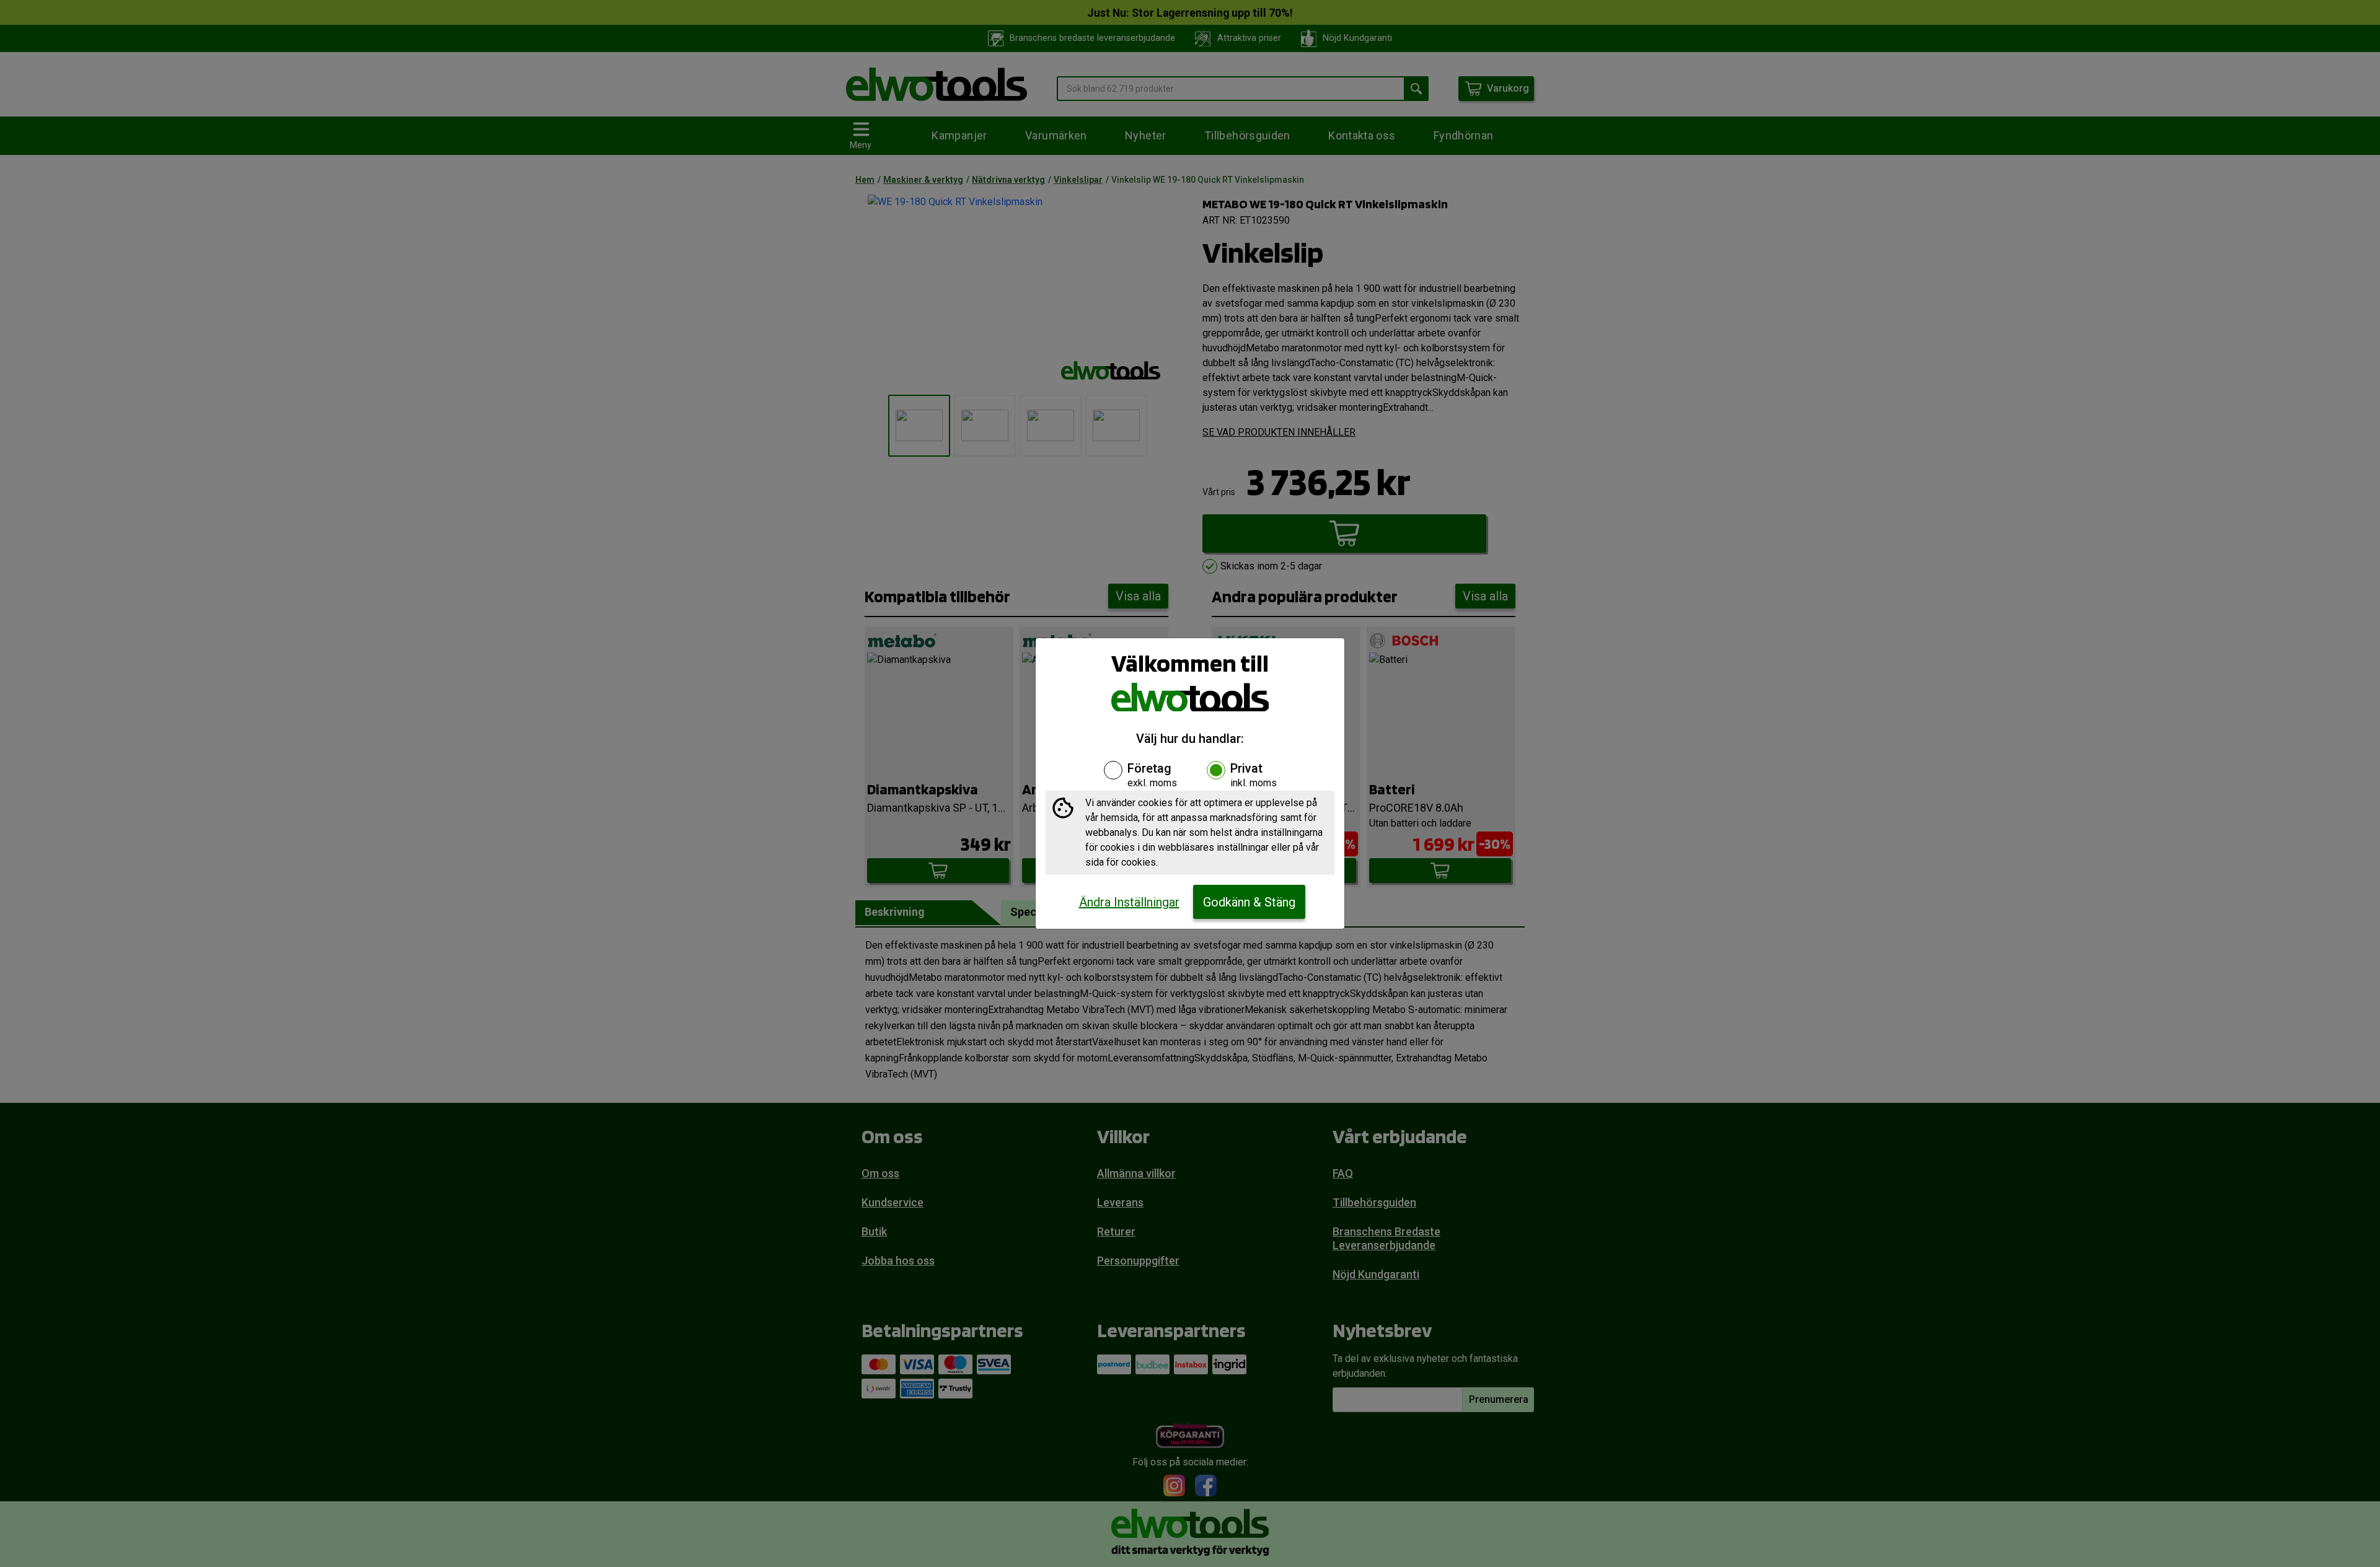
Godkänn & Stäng (1249, 902)
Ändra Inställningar (1129, 902)
